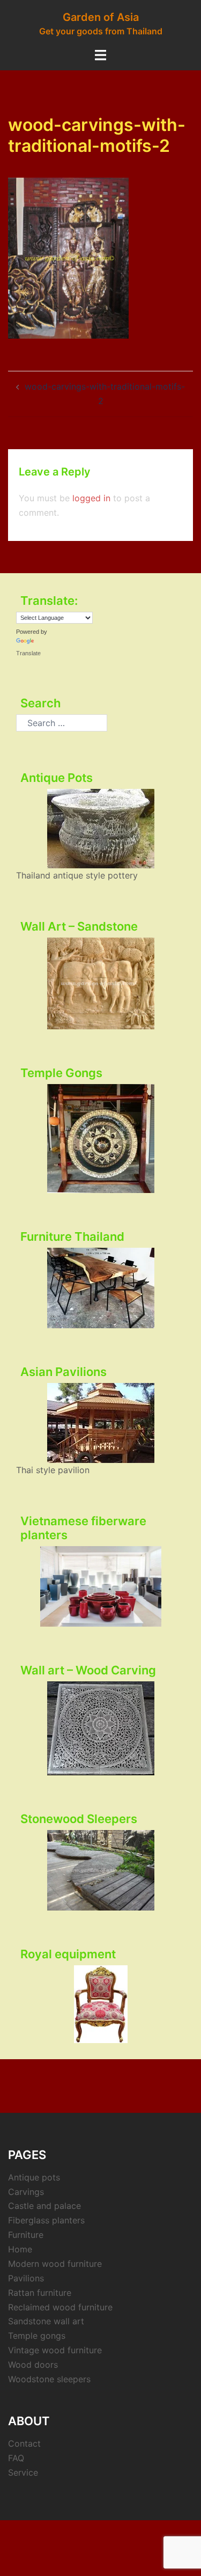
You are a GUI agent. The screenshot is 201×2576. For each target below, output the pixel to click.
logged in (91, 498)
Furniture (26, 2235)
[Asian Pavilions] (100, 1423)
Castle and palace (44, 2206)
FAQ (16, 2458)
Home (20, 2249)
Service (23, 2472)
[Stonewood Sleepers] (100, 1870)
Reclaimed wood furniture (60, 2307)
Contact (24, 2443)
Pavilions (26, 2278)
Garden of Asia (101, 17)
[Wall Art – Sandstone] (100, 983)
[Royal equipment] (100, 2004)
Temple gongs (37, 2336)
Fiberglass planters (46, 2220)
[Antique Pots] (100, 829)
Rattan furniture (40, 2293)
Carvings (26, 2192)
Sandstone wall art (46, 2321)
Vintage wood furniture (55, 2350)
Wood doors (33, 2365)
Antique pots (34, 2177)
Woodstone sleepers (49, 2379)
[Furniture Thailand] (100, 1288)
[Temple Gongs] (100, 1139)
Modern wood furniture (55, 2264)
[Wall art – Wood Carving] (100, 1728)
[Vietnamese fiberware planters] (100, 1586)
